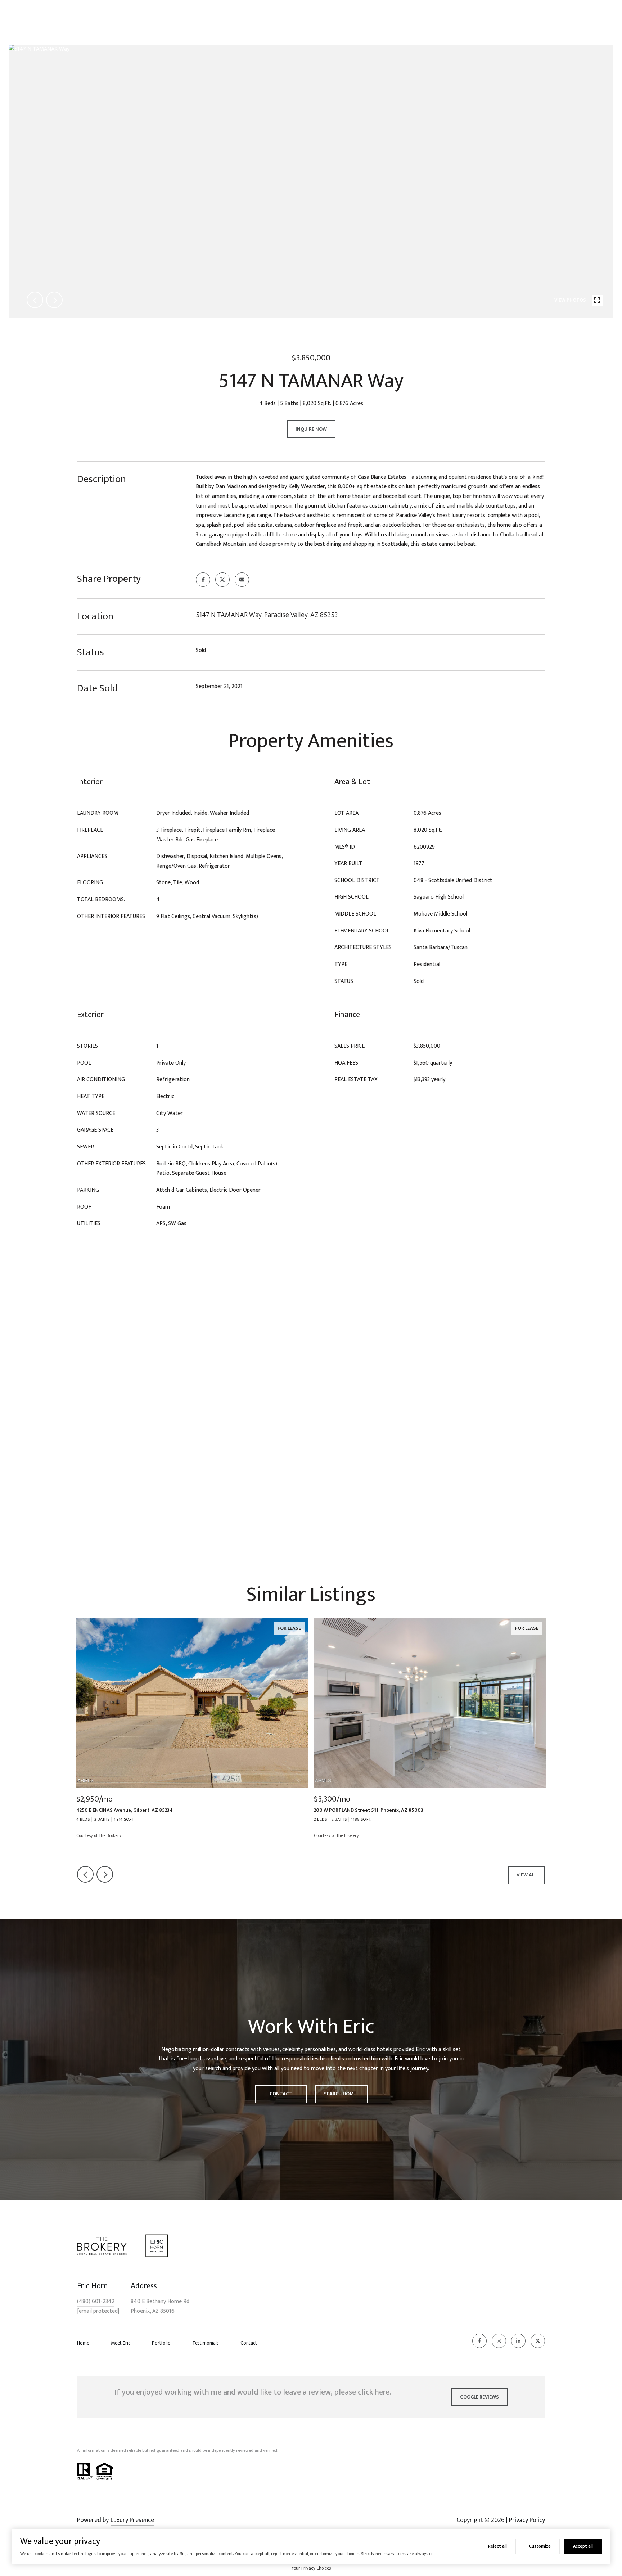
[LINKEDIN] (518, 2341)
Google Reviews (479, 2397)
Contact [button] (281, 2094)
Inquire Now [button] (311, 429)
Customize (540, 2546)
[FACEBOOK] (479, 2341)
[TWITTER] (538, 2341)
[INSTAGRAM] (499, 2341)
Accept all (583, 2546)
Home (83, 2343)
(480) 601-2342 (96, 2302)
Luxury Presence (132, 2520)
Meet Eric (121, 2343)
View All (526, 1875)
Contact (249, 2343)
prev (35, 300)
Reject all (497, 2546)
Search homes (342, 2094)
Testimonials (206, 2343)
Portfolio (161, 2343)
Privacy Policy (527, 2520)
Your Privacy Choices (311, 2568)
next (54, 300)
